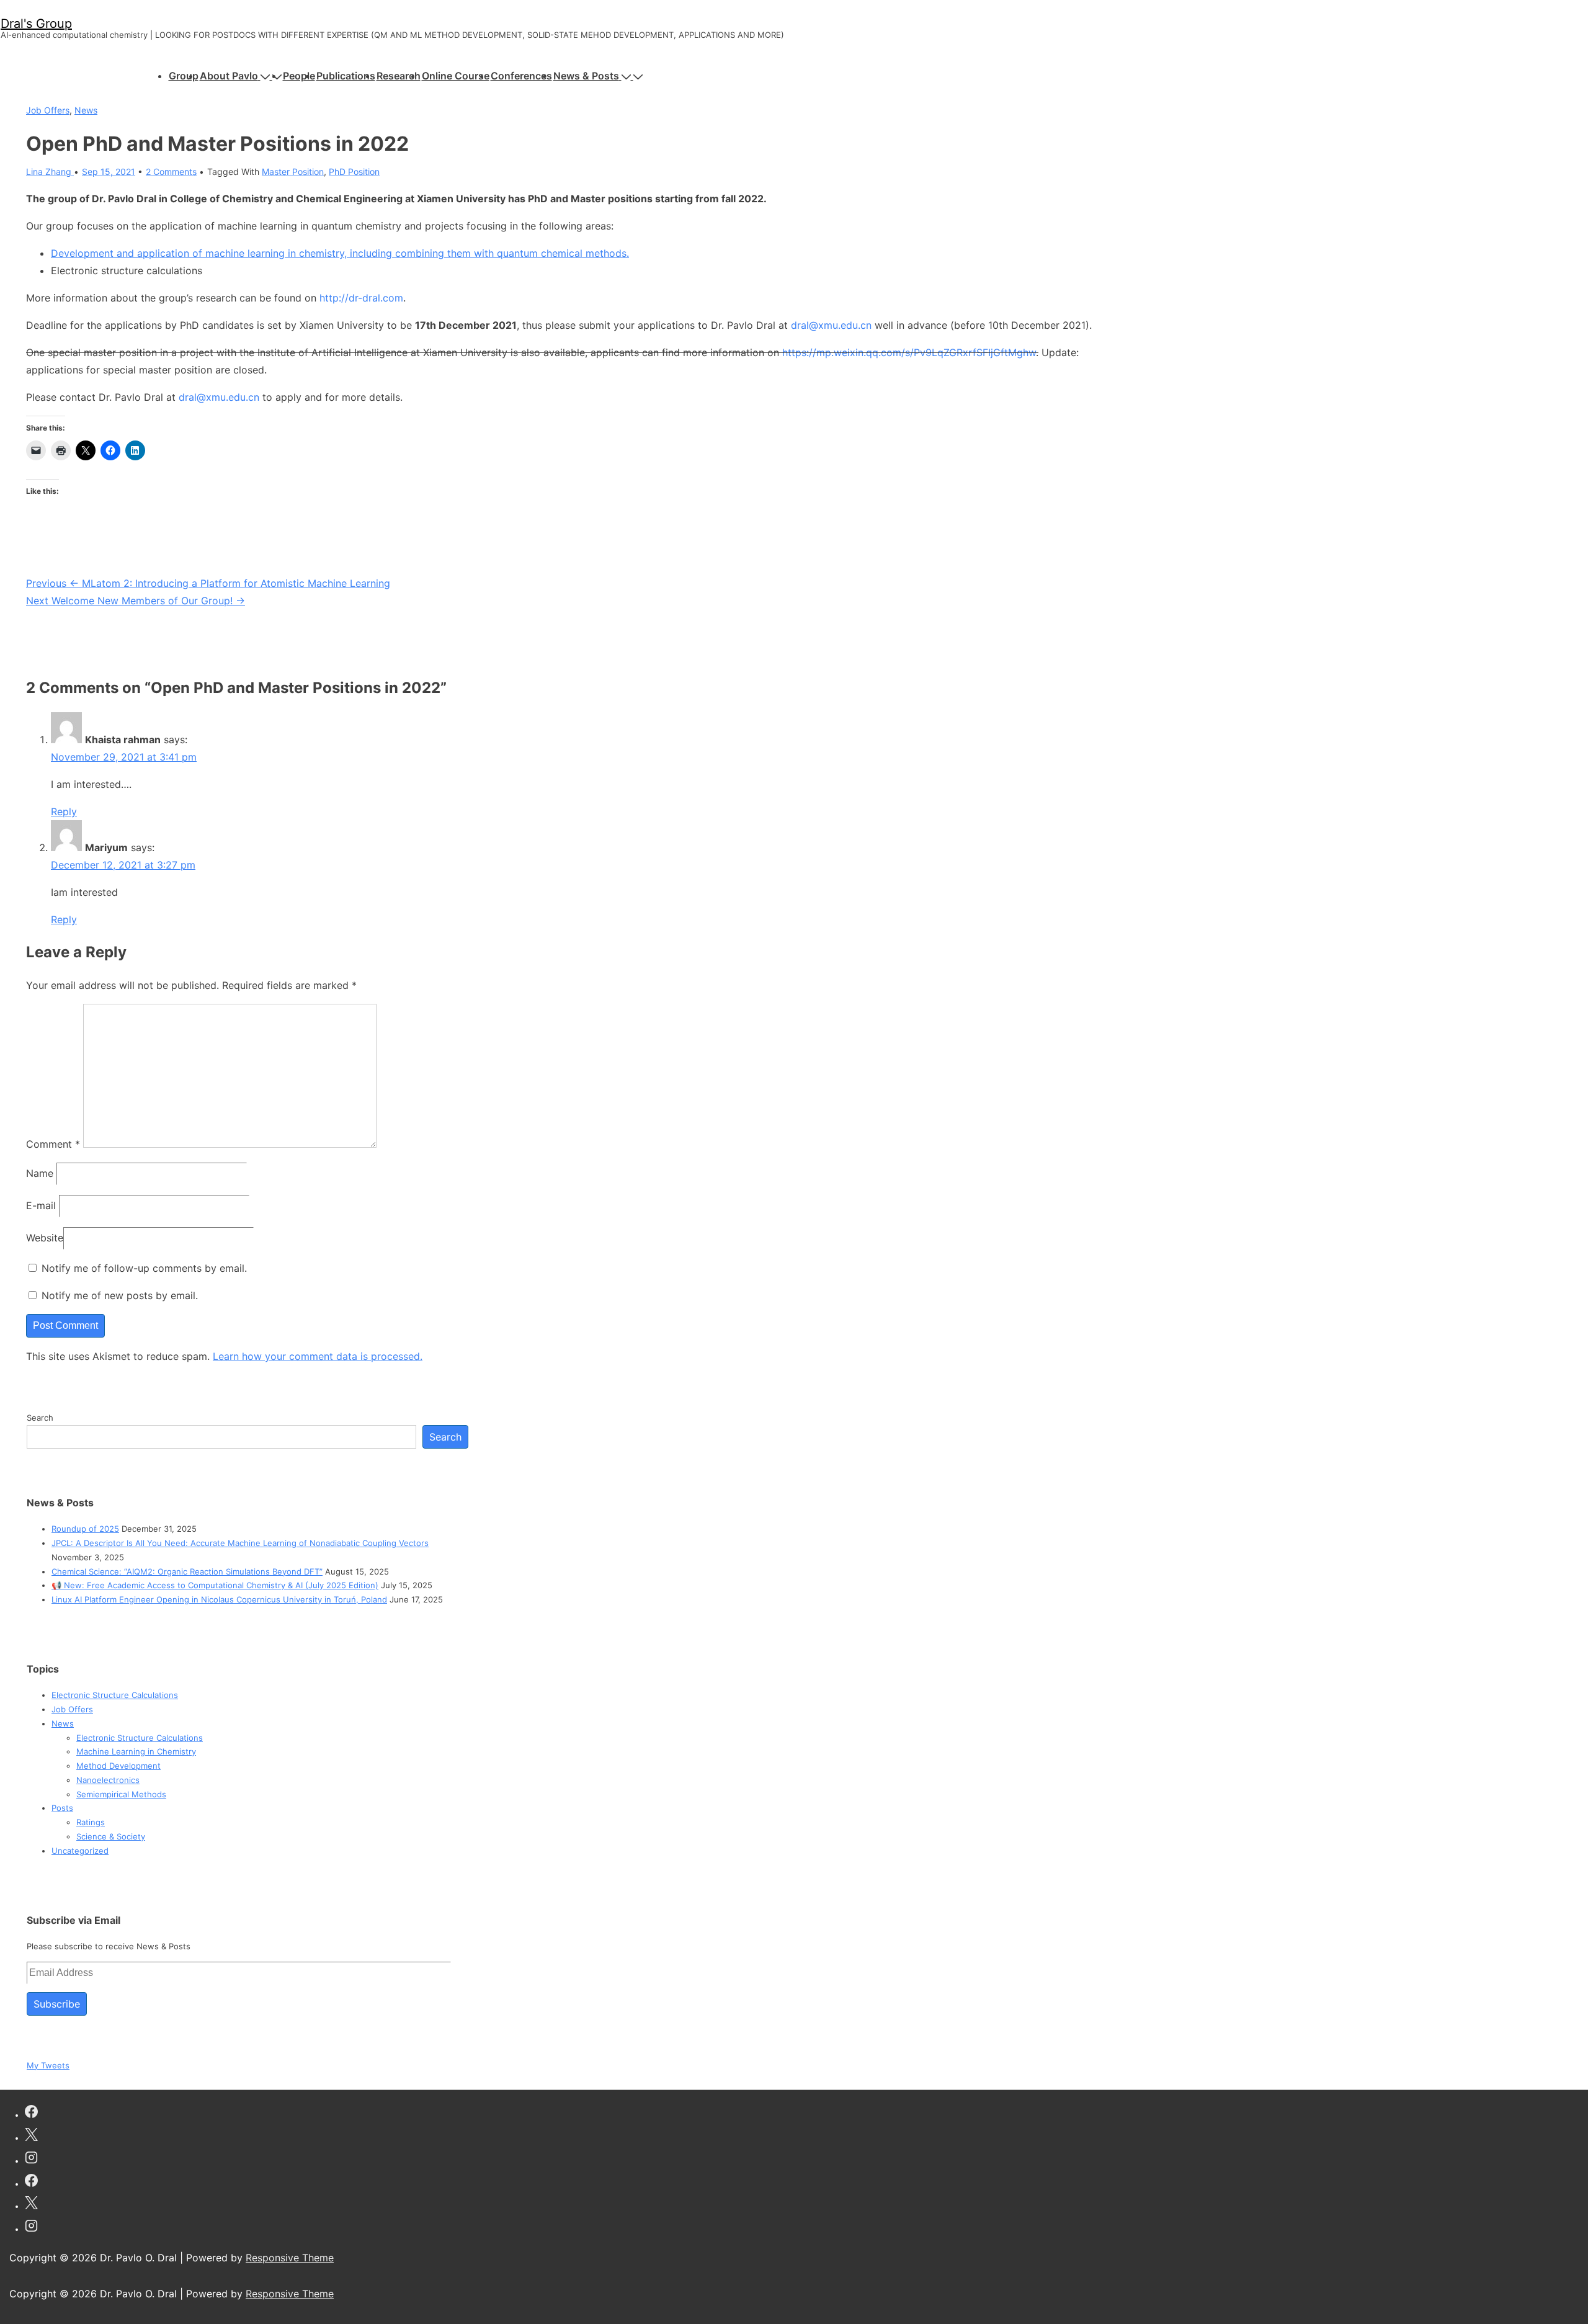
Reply (64, 811)
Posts (62, 1808)
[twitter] (31, 2136)
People (299, 76)
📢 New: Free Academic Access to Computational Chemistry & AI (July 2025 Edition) (215, 1585)
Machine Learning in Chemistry (136, 1751)
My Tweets (48, 2065)
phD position (354, 172)
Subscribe (57, 2004)
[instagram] (31, 2159)
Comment (53, 1144)
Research (399, 76)
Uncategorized (80, 1851)
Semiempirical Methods (121, 1794)
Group (184, 76)
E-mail (41, 1205)
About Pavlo (229, 76)
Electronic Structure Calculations (115, 1695)
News (86, 110)
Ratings (91, 1822)
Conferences (521, 76)
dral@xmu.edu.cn (831, 325)
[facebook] (31, 2113)
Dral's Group (36, 24)
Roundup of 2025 (85, 1529)
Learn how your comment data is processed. (318, 1356)
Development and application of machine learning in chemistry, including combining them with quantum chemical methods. (340, 253)
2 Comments (171, 172)
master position (293, 172)
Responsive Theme (290, 2258)
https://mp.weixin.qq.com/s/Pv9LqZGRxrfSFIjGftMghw (909, 352)
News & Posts (586, 76)
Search (40, 1418)
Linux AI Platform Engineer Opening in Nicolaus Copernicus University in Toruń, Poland (219, 1599)
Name (40, 1173)
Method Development (118, 1766)
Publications (346, 76)
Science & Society (111, 1836)
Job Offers (48, 110)
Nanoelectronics (108, 1780)
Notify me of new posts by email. (120, 1295)
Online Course (456, 76)
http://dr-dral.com (361, 298)
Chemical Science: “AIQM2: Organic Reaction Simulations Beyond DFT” (187, 1571)
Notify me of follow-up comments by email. (144, 1268)
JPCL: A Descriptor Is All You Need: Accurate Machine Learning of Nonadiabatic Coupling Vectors (240, 1543)
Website (45, 1238)
